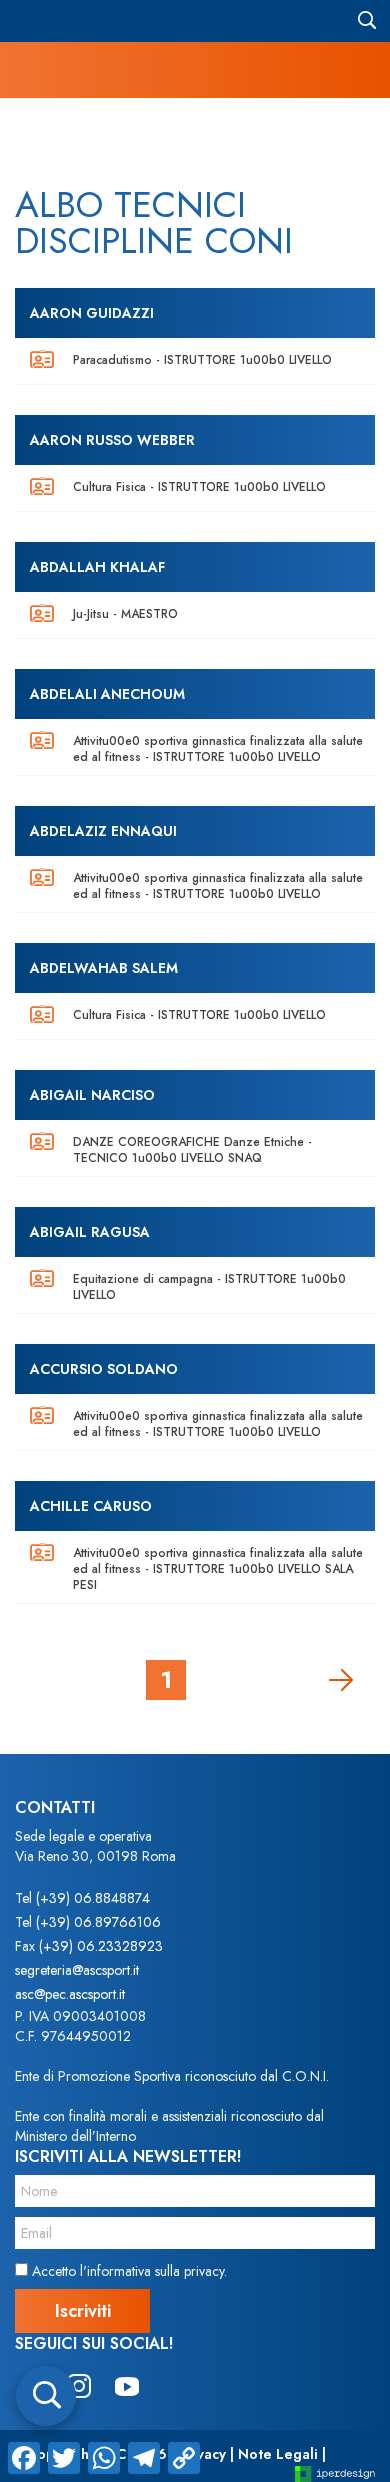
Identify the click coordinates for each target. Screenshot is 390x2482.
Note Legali (278, 2454)
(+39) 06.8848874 (93, 1898)
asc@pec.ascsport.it (70, 1994)
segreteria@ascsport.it (77, 1970)
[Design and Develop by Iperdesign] (335, 2472)
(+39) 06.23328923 (101, 1946)
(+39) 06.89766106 (98, 1922)
